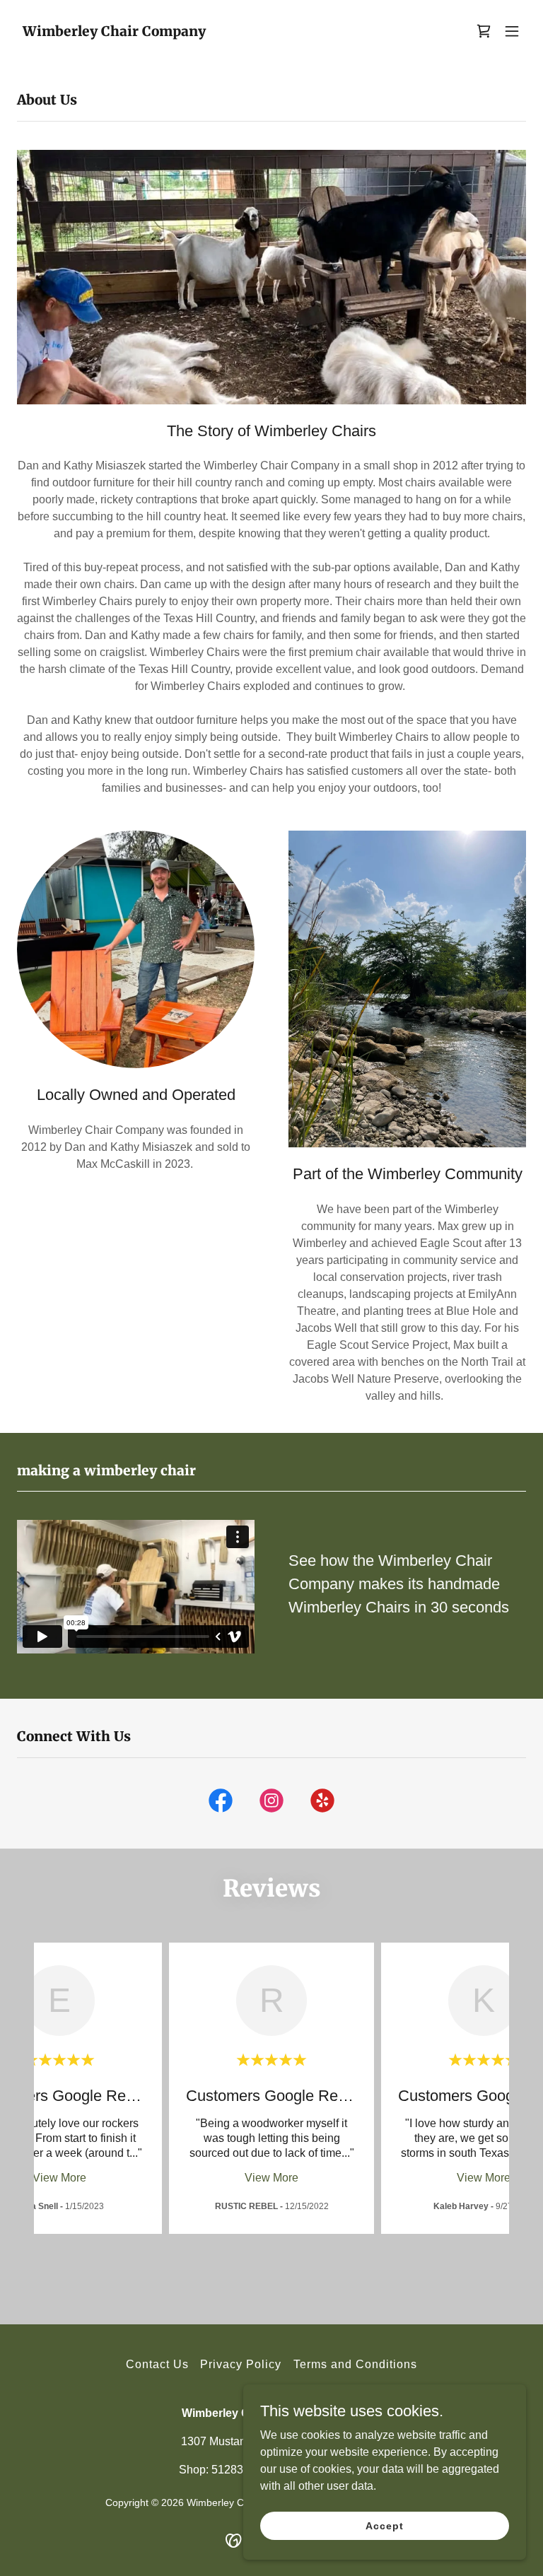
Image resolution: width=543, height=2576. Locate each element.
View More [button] (59, 2178)
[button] (484, 31)
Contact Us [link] (157, 2364)
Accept (384, 2525)
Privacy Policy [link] (241, 2364)
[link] (114, 32)
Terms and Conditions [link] (355, 2364)
